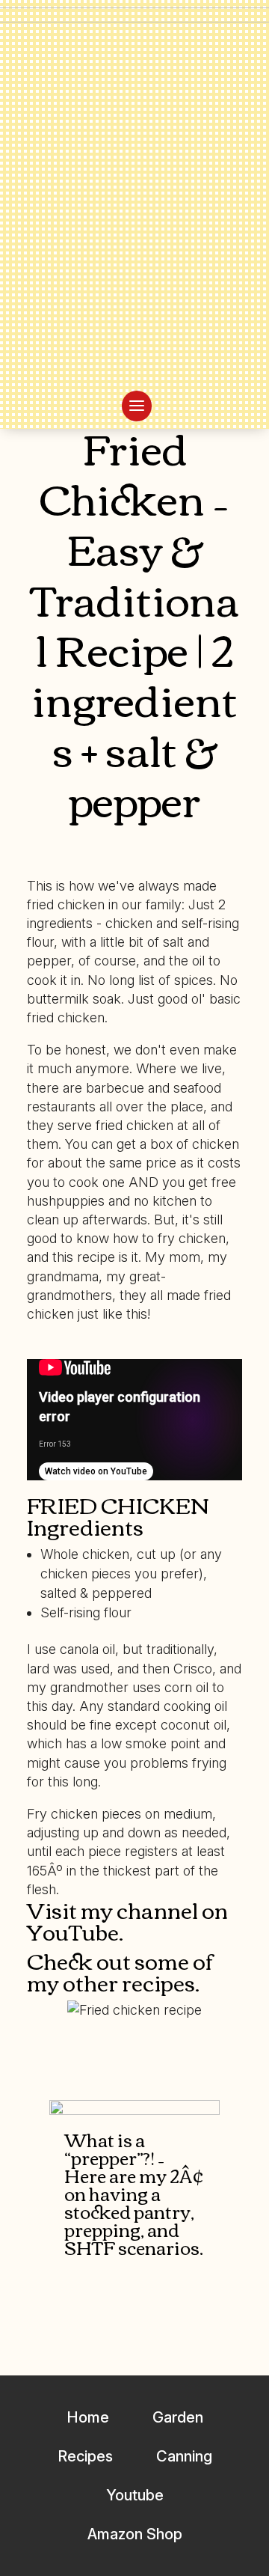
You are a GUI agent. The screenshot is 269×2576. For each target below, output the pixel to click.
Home (88, 2417)
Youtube (135, 2495)
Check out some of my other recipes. (120, 1971)
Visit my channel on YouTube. (127, 1920)
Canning (184, 2456)
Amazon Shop (135, 2534)
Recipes (85, 2456)
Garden (178, 2417)
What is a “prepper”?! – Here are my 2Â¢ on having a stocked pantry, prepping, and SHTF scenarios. (134, 2193)
